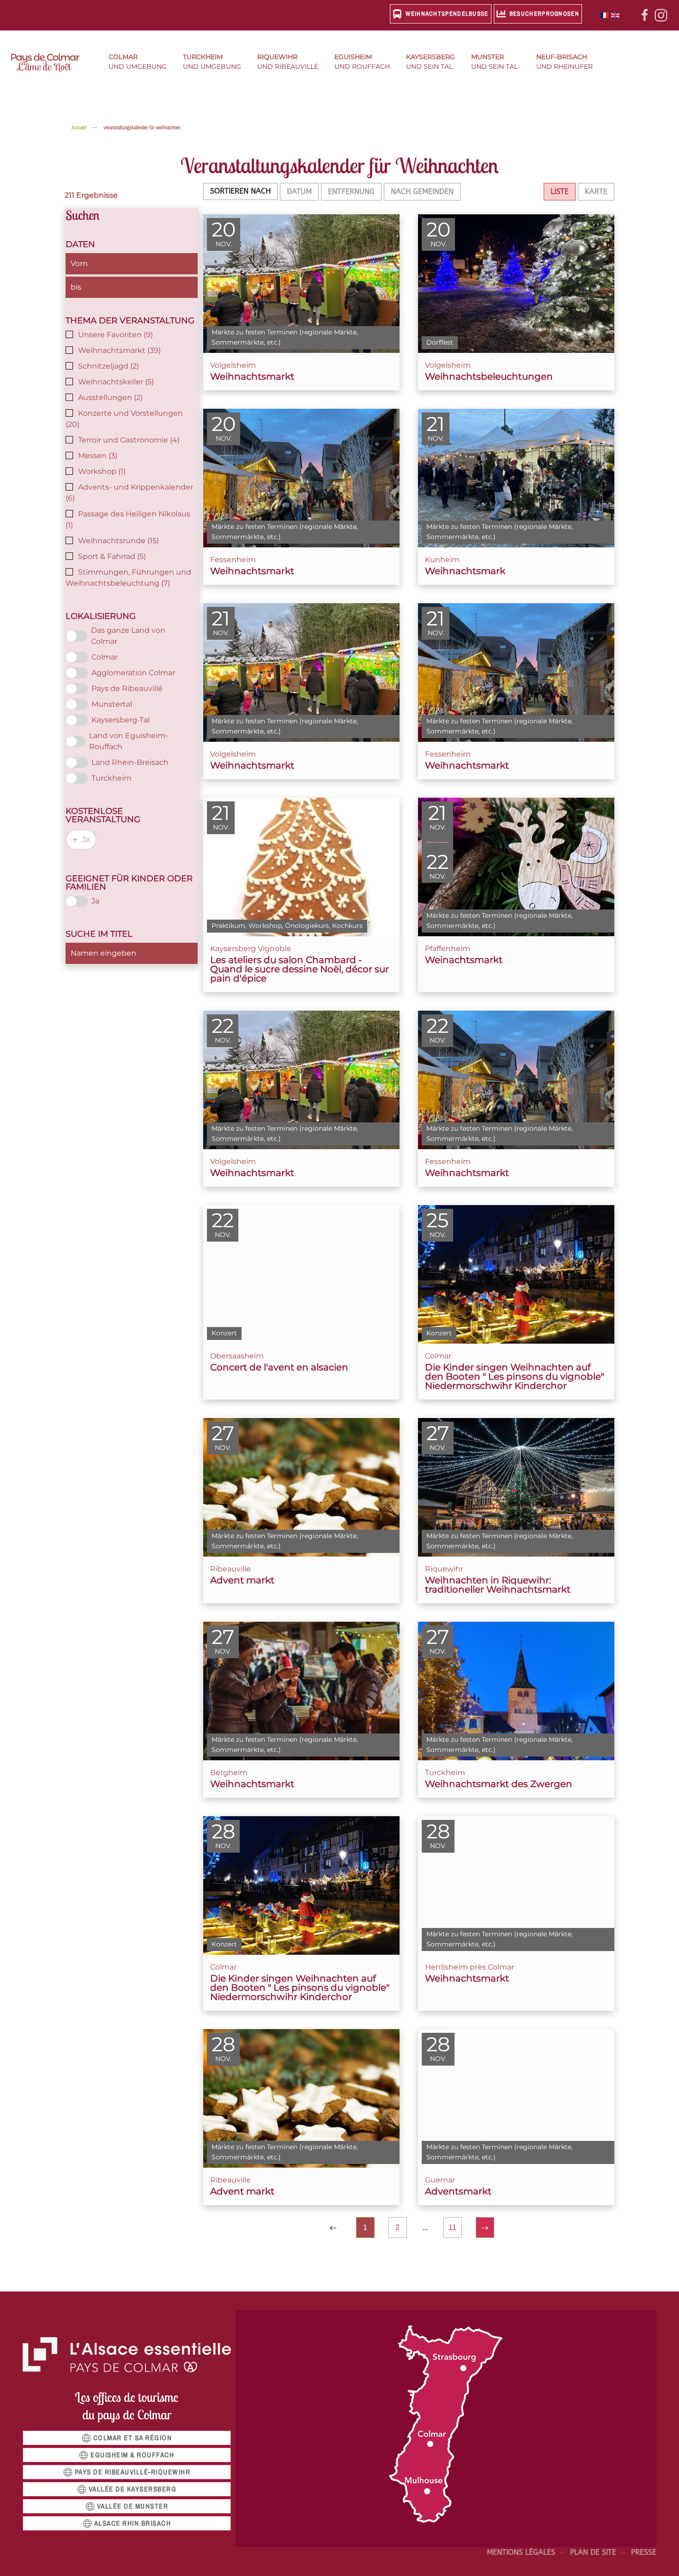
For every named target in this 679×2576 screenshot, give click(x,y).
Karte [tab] (596, 191)
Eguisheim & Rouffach (132, 2455)
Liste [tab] (560, 191)
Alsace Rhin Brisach (133, 2523)
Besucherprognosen (544, 14)
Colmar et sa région (133, 2438)
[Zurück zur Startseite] (51, 63)
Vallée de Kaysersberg (133, 2489)
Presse (644, 2552)
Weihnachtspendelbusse (447, 14)
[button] (141, 63)
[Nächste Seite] (485, 2227)
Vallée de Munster (133, 2506)
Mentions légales (521, 2552)
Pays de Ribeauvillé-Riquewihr (133, 2472)
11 (452, 2227)
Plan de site (593, 2552)
